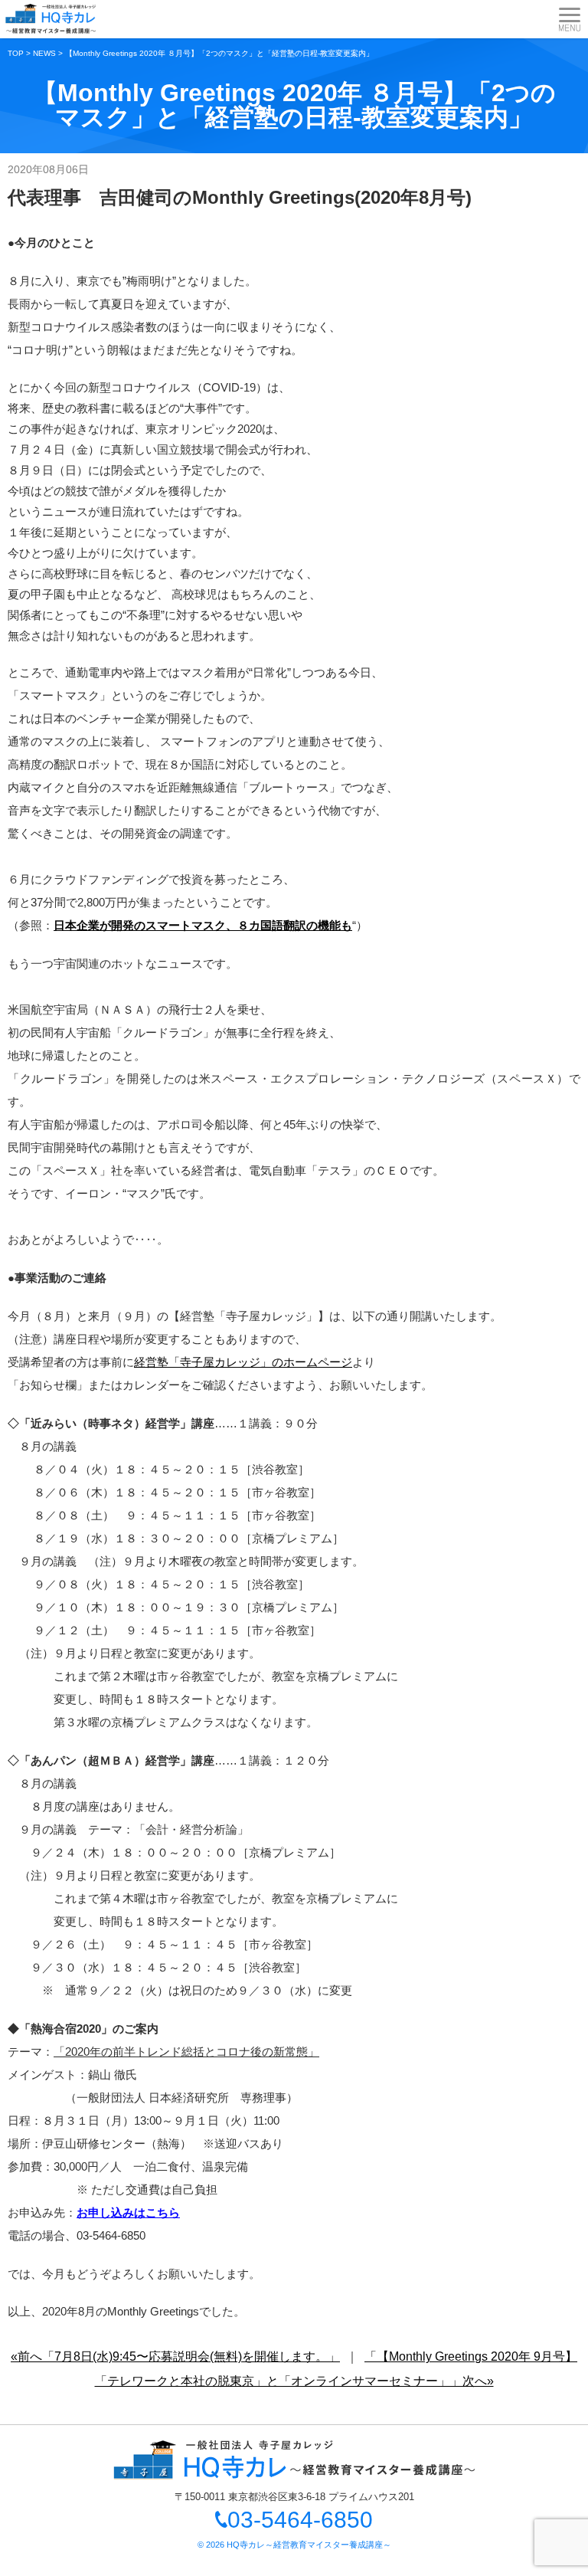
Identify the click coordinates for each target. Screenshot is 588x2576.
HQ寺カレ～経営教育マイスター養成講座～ (309, 2545)
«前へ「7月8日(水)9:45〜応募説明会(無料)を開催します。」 (175, 2356)
